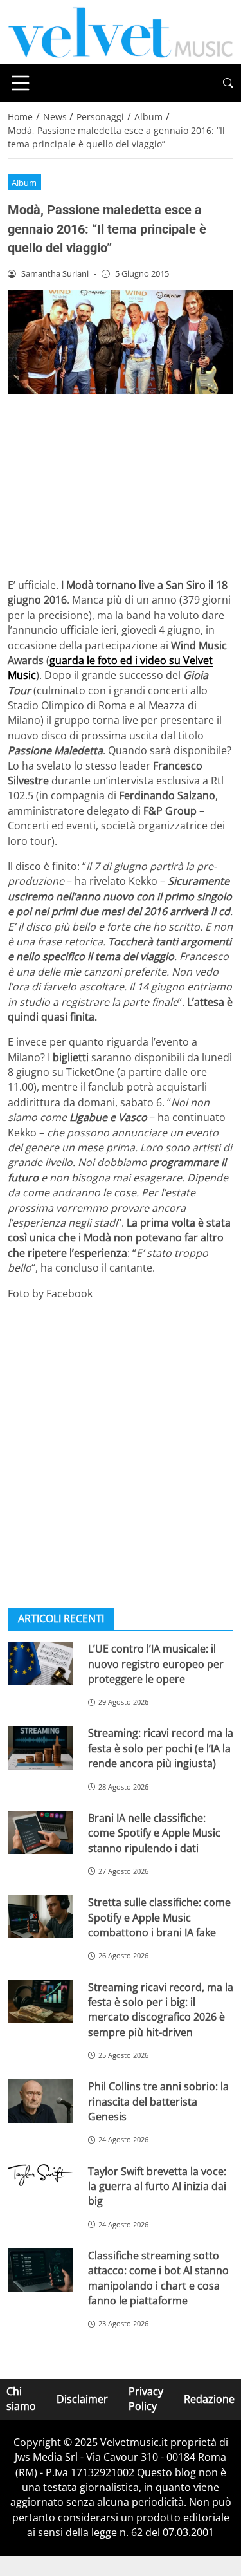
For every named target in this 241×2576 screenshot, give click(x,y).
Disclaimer (82, 2398)
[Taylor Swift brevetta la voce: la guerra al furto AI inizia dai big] (40, 2175)
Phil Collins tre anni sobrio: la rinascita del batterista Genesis (158, 2101)
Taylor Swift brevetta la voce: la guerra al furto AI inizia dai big (157, 2186)
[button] (228, 83)
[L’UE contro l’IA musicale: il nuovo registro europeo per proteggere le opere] (40, 1663)
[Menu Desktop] (21, 83)
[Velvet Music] (121, 31)
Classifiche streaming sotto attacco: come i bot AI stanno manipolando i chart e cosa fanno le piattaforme (158, 2278)
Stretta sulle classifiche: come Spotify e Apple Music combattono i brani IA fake (159, 1917)
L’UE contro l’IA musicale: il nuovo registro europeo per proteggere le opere (156, 1664)
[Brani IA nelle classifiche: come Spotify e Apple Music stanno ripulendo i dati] (40, 1832)
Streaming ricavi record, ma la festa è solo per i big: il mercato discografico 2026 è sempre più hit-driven (161, 2010)
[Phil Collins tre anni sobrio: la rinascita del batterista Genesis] (40, 2101)
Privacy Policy (146, 2399)
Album (24, 183)
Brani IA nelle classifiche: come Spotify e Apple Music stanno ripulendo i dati (154, 1833)
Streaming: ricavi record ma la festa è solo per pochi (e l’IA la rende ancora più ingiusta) (161, 1748)
